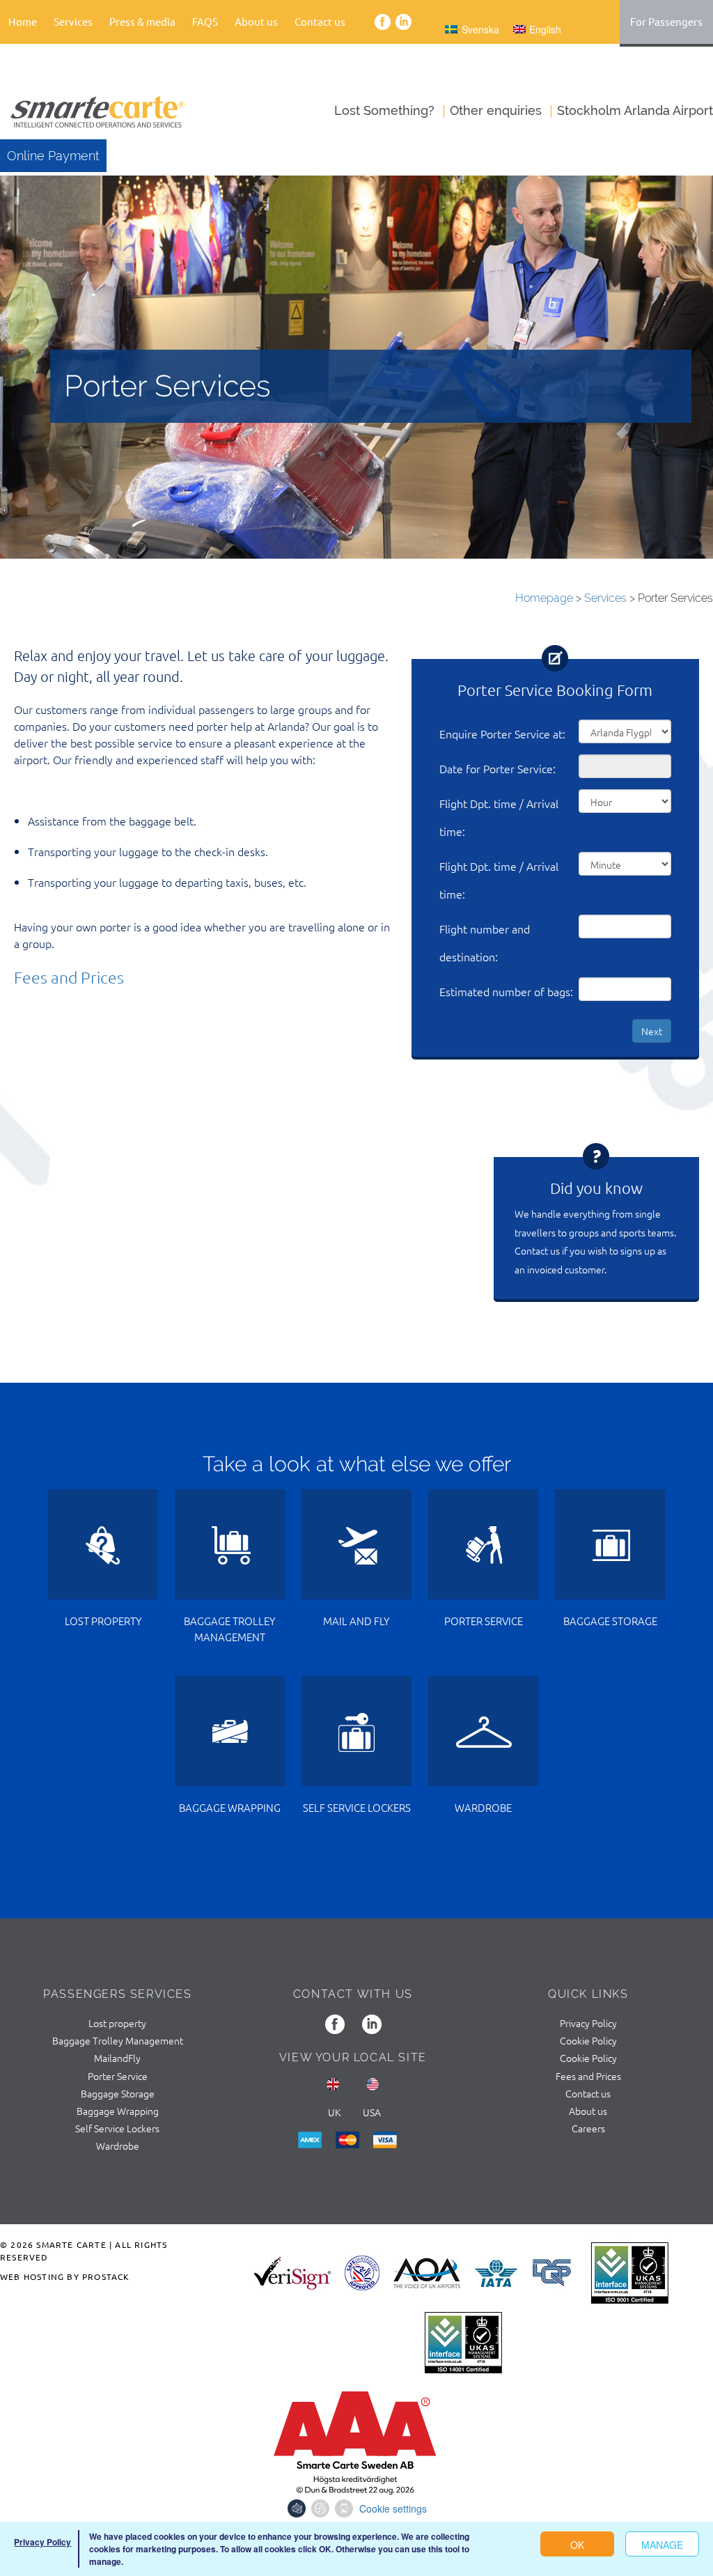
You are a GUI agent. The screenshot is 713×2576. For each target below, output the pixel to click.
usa (372, 2112)
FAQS (205, 21)
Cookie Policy (588, 2040)
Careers (588, 2128)
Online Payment (53, 156)
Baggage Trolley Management (118, 2040)
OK (577, 2545)
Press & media (142, 21)
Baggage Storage (118, 2093)
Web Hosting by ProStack (65, 2276)
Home (23, 21)
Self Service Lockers (117, 2128)
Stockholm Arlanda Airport (635, 110)
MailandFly (117, 2058)
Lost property (117, 2023)
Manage (662, 2545)
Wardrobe (118, 2146)
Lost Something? (384, 110)
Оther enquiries (496, 110)
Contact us (320, 21)
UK (334, 2112)
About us (588, 2111)
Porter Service (118, 2076)
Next (652, 1031)
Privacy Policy (588, 2023)
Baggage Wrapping (118, 2111)
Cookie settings (393, 2508)
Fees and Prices (69, 977)
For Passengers (666, 21)
